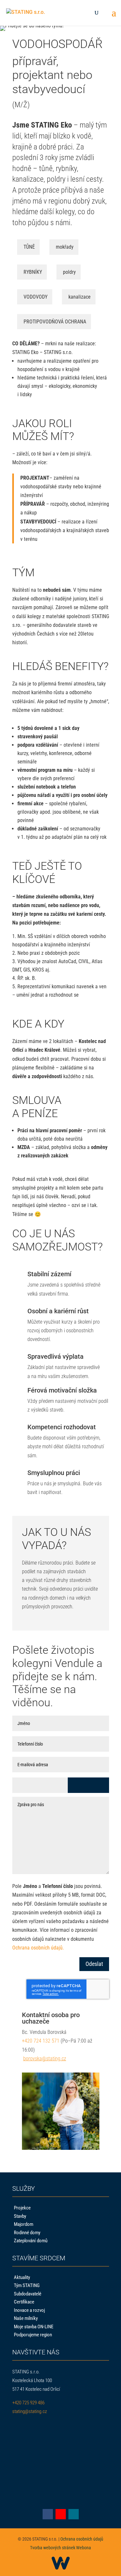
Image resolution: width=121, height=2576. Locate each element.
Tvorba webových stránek (53, 2548)
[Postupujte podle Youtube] (61, 2514)
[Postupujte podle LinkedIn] (74, 2514)
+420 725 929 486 (28, 2403)
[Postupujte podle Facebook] (48, 2514)
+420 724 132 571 (41, 2041)
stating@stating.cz (30, 2411)
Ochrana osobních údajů (82, 2539)
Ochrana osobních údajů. (38, 1948)
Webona (84, 2548)
